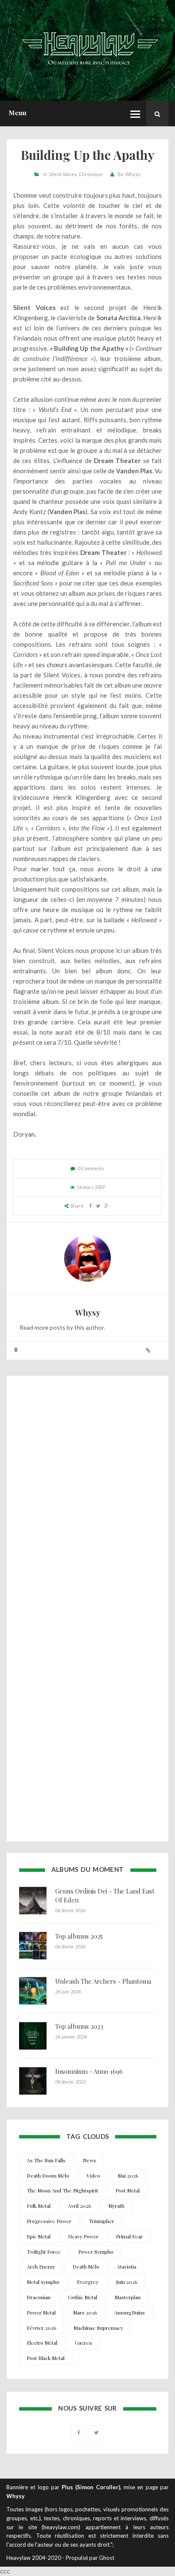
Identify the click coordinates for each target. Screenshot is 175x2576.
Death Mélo (86, 2266)
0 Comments (91, 1168)
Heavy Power (83, 2236)
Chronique (91, 174)
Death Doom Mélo (48, 2175)
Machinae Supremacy (98, 2328)
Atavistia (127, 2266)
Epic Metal (39, 2236)
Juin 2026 (127, 2282)
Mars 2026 (85, 2312)
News (89, 2160)
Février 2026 (41, 2328)
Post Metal (128, 2190)
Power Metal (41, 2312)
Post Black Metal (46, 2358)
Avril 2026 (79, 2206)
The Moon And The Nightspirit (62, 2190)
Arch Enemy (41, 2266)
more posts (50, 1327)
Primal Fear (129, 2236)
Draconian (39, 2297)
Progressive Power (49, 2221)
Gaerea (83, 2343)
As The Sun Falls (46, 2160)
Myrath (116, 2206)
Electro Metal (42, 2343)
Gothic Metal (83, 2297)
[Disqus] (87, 1497)
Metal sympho (43, 2282)
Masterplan (128, 2297)
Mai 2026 (128, 2175)
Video (93, 2175)
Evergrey (88, 2282)
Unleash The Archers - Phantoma (103, 1981)
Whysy (133, 174)
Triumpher (102, 2221)
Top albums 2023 (79, 2026)
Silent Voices (63, 174)
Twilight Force (44, 2252)
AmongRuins (130, 2312)
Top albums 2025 (79, 1936)
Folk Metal (39, 2206)
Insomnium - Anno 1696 (89, 2071)
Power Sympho (96, 2252)
